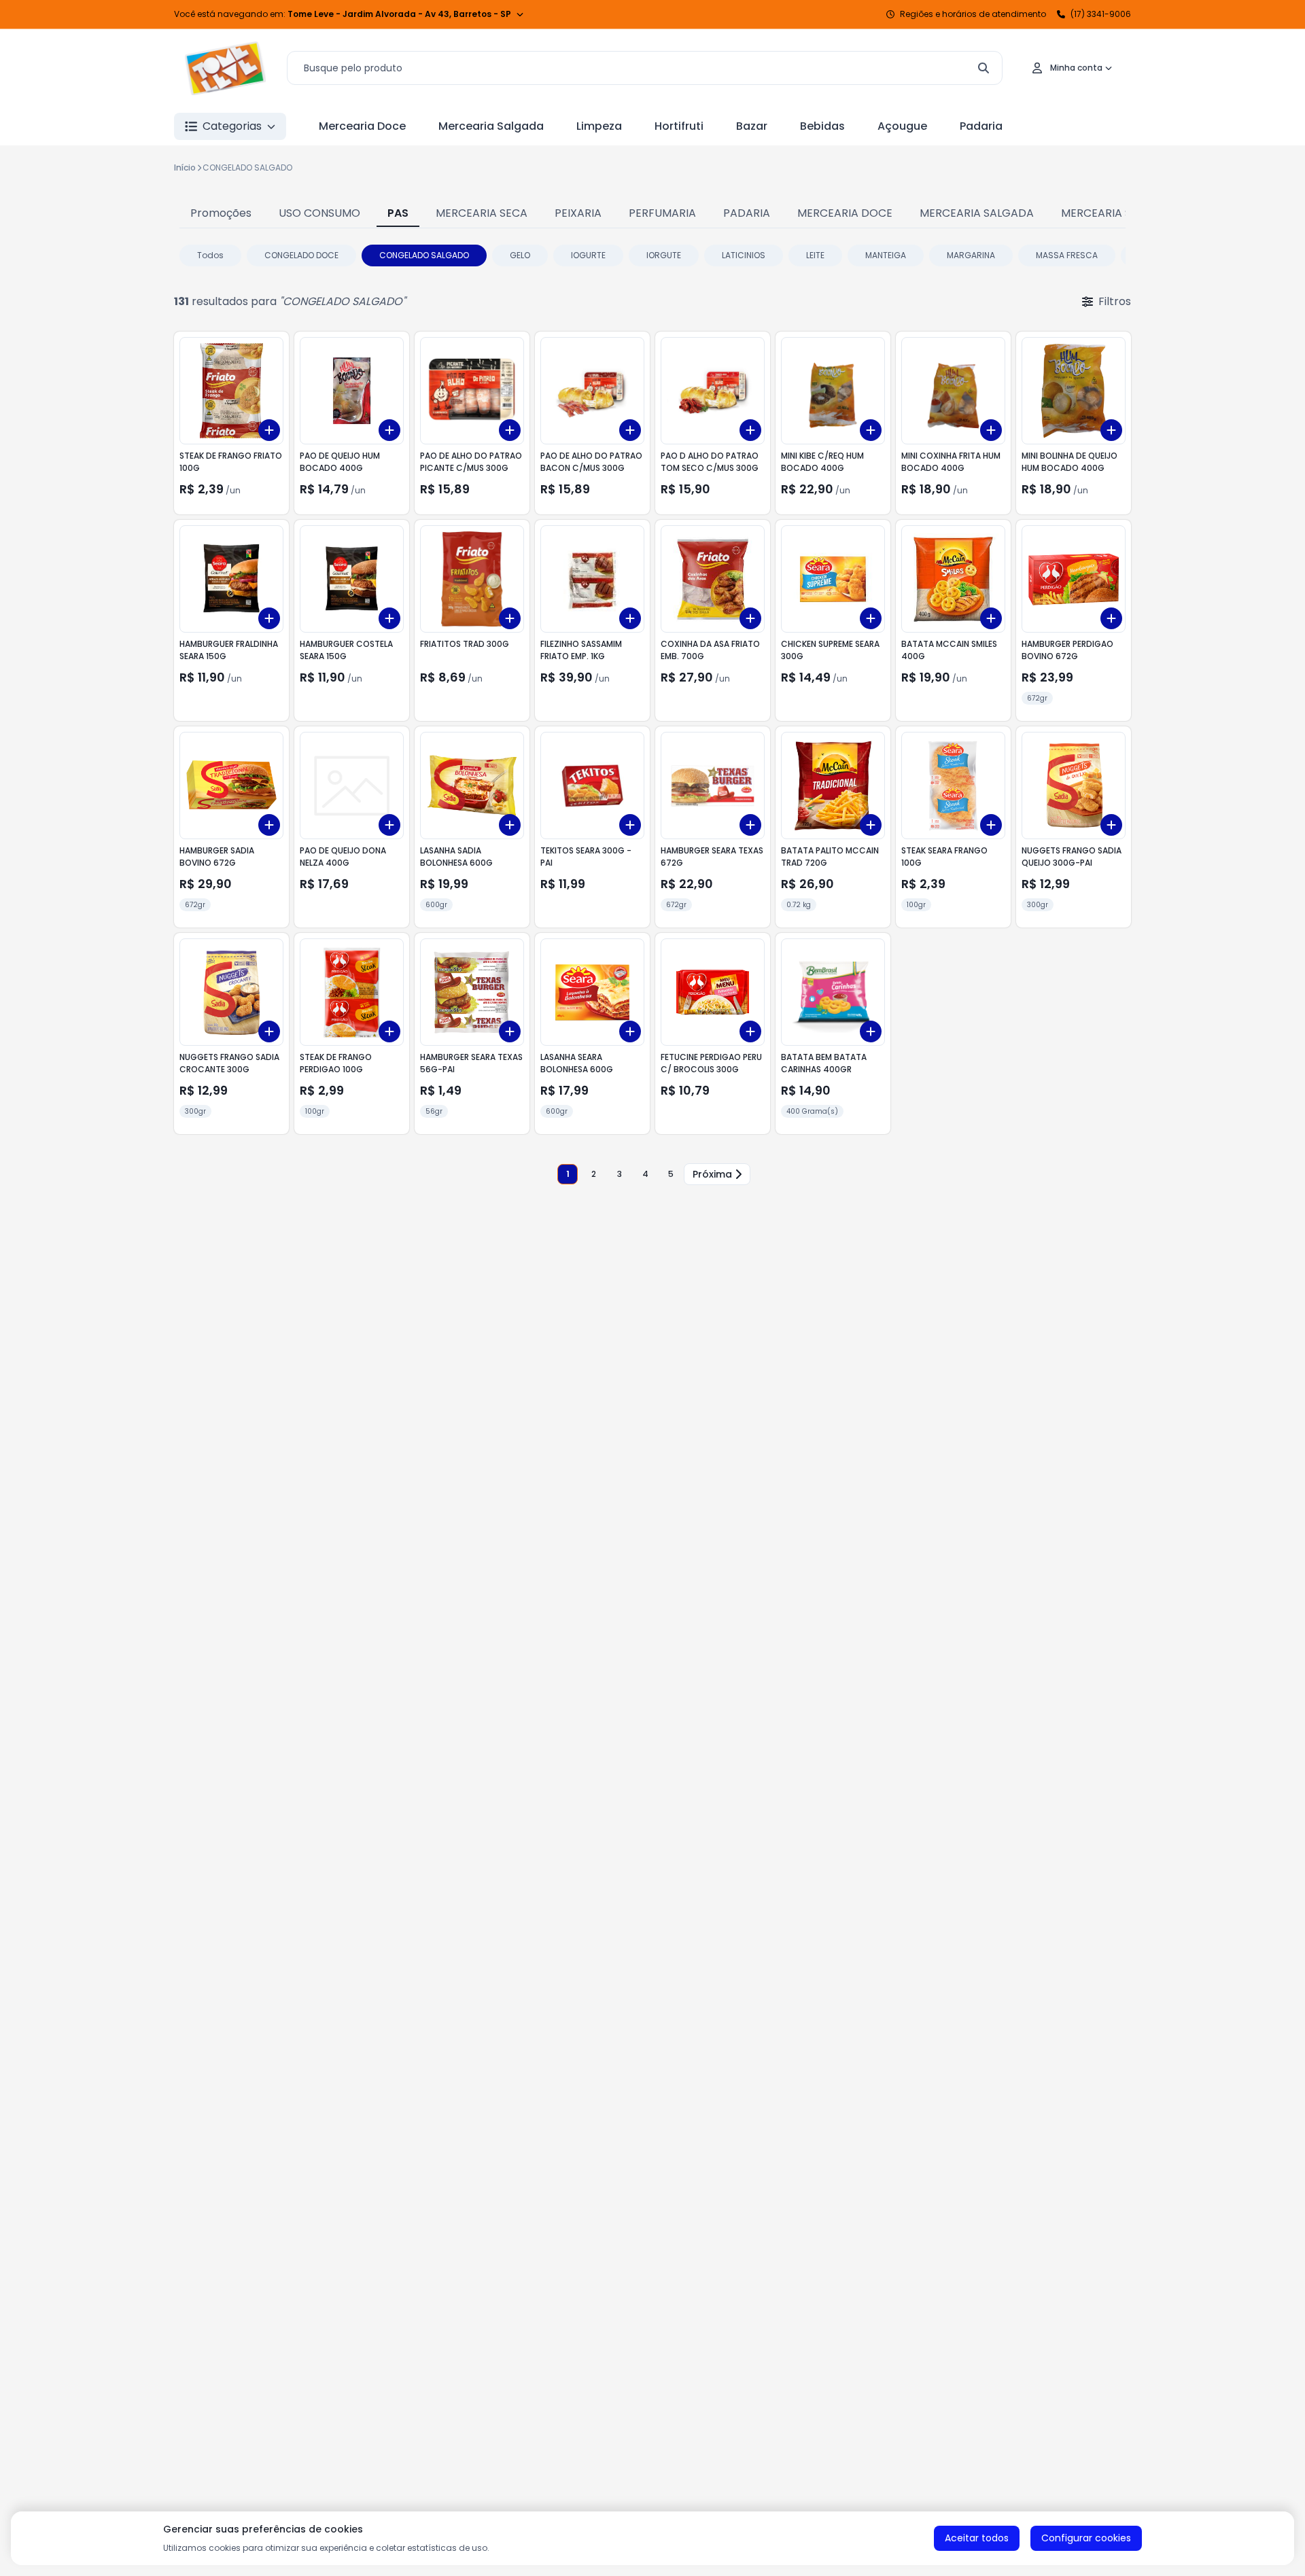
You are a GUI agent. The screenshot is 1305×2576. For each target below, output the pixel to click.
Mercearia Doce (362, 126)
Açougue (902, 126)
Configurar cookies (1086, 2538)
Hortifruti (679, 126)
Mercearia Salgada (491, 126)
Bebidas (822, 126)
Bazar (752, 126)
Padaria (981, 126)
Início (185, 167)
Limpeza (599, 126)
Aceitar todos (977, 2538)
